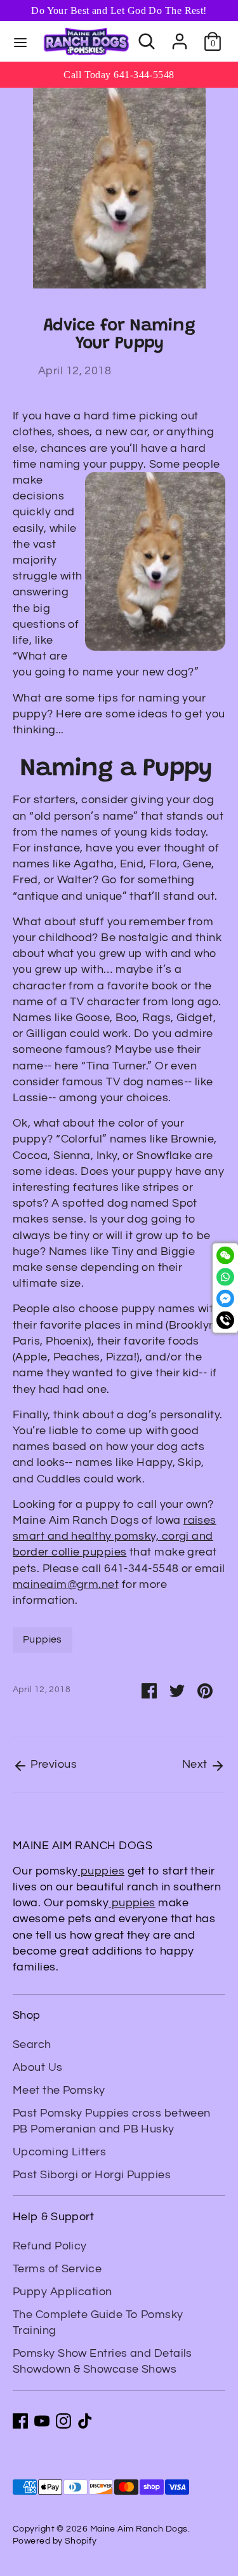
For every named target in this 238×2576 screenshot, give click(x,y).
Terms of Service (57, 2269)
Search (32, 2044)
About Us (38, 2067)
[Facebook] (20, 2421)
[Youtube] (42, 2421)
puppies (102, 1871)
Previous (52, 1764)
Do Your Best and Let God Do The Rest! (119, 10)
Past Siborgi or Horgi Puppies (92, 2175)
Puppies (43, 1639)
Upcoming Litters (59, 2152)
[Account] (180, 36)
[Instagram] (63, 2421)
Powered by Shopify (55, 2541)
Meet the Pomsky (59, 2090)
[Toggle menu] (20, 42)
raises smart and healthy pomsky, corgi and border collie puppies (115, 1536)
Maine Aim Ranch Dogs (139, 2529)
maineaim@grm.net (66, 1584)
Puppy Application (63, 2292)
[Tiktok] (85, 2421)
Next (196, 1764)
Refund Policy (50, 2246)
